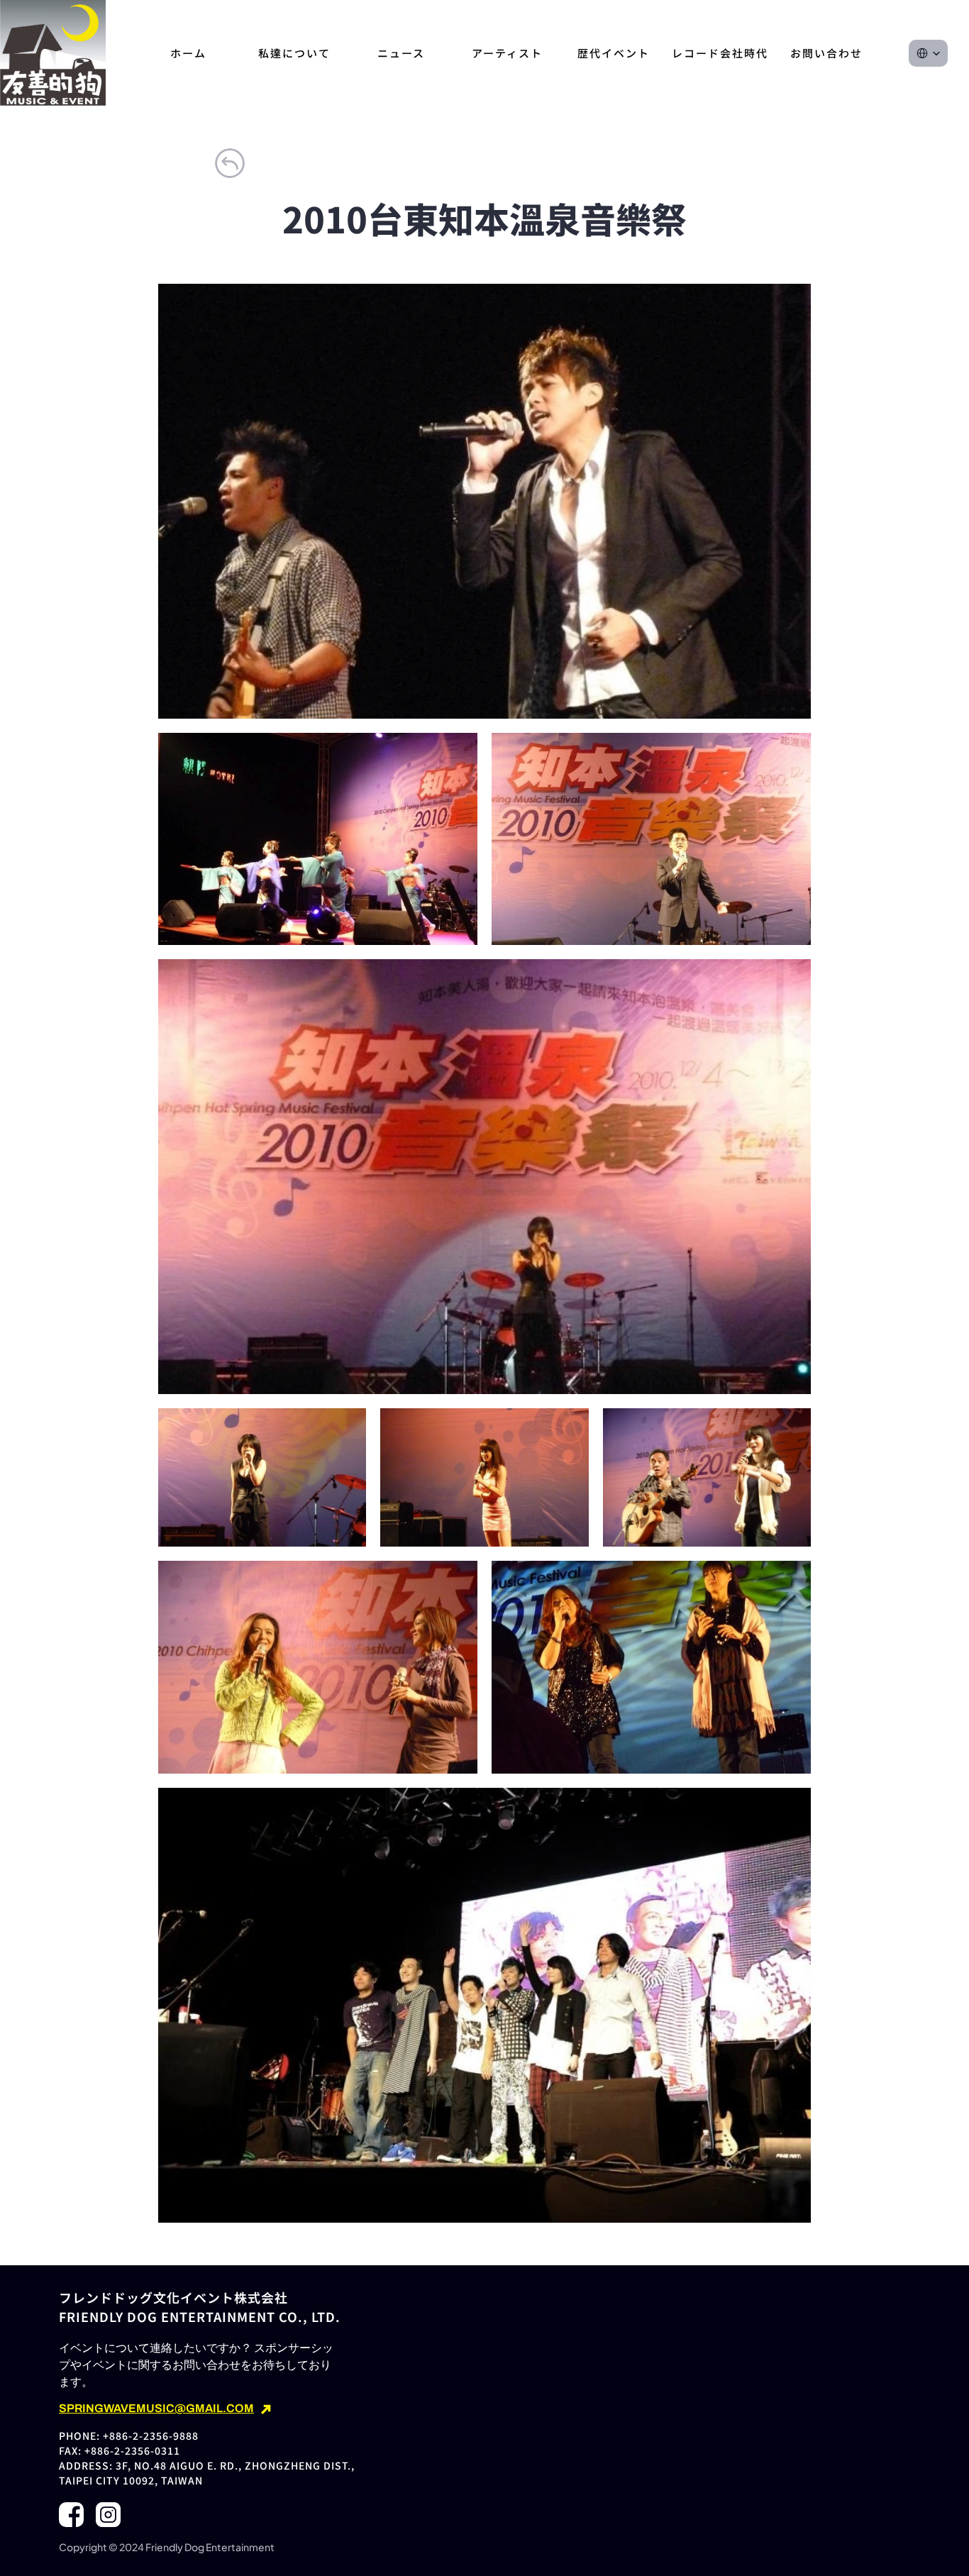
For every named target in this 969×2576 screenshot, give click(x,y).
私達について (294, 53)
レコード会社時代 (720, 53)
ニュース (401, 53)
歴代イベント (614, 53)
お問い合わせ (826, 53)
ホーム (188, 53)
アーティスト (507, 53)
